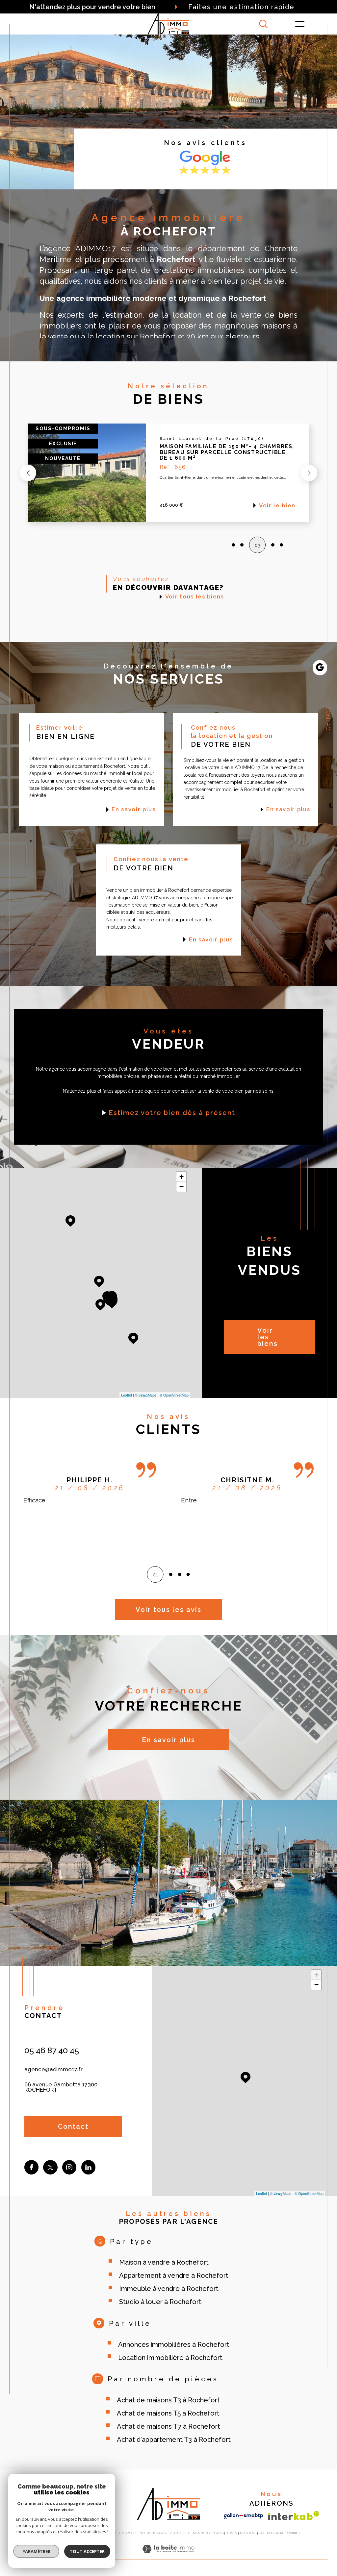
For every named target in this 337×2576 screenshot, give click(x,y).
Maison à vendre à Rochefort (164, 2262)
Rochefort (158, 337)
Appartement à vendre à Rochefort (174, 2275)
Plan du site (180, 2533)
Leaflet (127, 1395)
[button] (28, 473)
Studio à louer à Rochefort (160, 2302)
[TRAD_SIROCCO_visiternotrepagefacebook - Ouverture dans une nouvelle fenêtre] (31, 2167)
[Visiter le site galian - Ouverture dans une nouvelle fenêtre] (243, 2516)
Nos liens (248, 2533)
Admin (232, 2533)
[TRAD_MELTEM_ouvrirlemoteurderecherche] (263, 24)
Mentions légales (208, 2533)
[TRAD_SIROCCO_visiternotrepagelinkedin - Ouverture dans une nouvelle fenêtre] (88, 2167)
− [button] (181, 1187)
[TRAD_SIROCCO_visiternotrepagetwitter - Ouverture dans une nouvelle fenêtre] (50, 2167)
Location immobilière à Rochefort (170, 2358)
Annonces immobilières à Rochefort (174, 2345)
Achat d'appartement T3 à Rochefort (174, 2440)
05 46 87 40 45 (52, 2050)
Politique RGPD (272, 2533)
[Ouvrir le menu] (300, 24)
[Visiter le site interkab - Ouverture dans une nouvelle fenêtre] (294, 2516)
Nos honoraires (153, 2533)
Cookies (293, 2533)
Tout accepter (87, 2551)
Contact (328, 720)
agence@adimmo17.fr (53, 2069)
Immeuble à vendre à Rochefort (169, 2289)
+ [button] (181, 1177)
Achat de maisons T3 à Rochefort (168, 2400)
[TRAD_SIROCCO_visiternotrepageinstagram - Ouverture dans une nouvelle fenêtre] (69, 2167)
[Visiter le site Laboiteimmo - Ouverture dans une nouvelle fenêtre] (168, 2556)
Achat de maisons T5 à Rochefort (168, 2413)
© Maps (146, 1395)
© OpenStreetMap (174, 1395)
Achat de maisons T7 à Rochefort (168, 2426)
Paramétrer (36, 2551)
